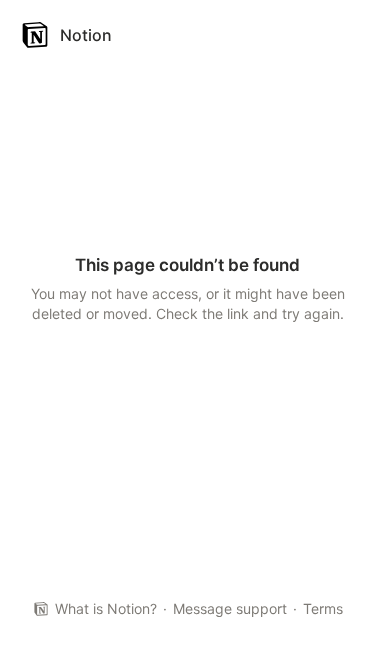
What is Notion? (106, 608)
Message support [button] (230, 608)
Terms (323, 608)
